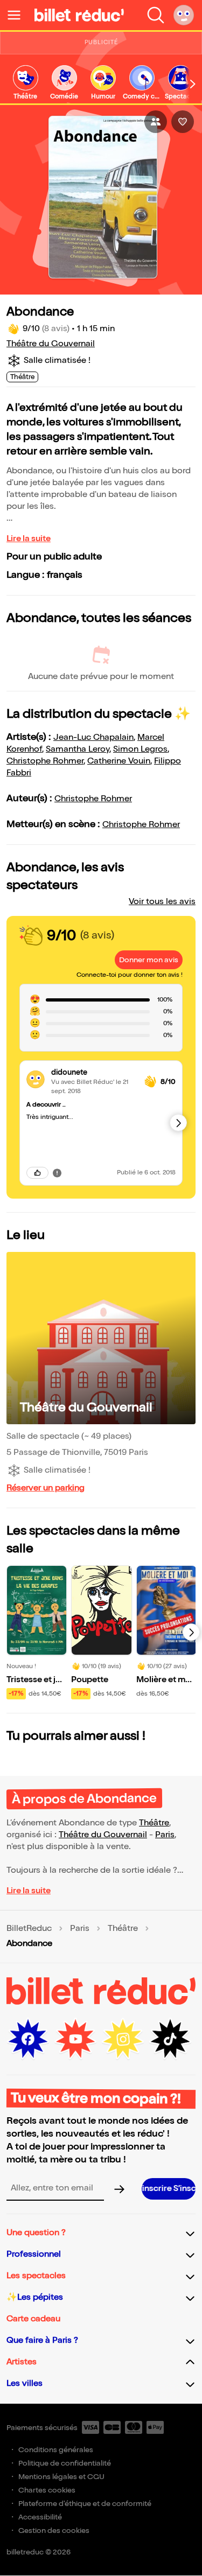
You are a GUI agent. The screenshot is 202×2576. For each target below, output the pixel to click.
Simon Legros (140, 749)
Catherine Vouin (119, 761)
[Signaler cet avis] (57, 1173)
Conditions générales (56, 2450)
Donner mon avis (149, 960)
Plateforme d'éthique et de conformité (85, 2504)
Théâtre (154, 1823)
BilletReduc (29, 1929)
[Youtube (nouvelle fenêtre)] (75, 2039)
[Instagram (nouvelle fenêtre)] (123, 2039)
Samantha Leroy (78, 749)
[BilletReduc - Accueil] (79, 15)
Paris (165, 1835)
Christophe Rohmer (45, 761)
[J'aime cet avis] (37, 1173)
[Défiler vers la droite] (193, 84)
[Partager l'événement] (156, 122)
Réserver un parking (46, 1488)
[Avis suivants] (178, 1123)
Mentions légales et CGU (61, 2477)
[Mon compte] (184, 15)
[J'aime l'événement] (183, 122)
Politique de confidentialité (65, 2463)
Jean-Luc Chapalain (93, 737)
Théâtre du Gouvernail (51, 344)
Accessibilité (40, 2517)
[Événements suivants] (191, 1632)
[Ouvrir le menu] (18, 15)
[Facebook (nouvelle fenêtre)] (28, 2039)
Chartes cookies (47, 2490)
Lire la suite (29, 539)
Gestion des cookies (54, 2530)
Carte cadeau (33, 2319)
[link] (25, 83)
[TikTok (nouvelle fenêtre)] (170, 2039)
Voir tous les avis (162, 902)
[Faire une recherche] (156, 15)
